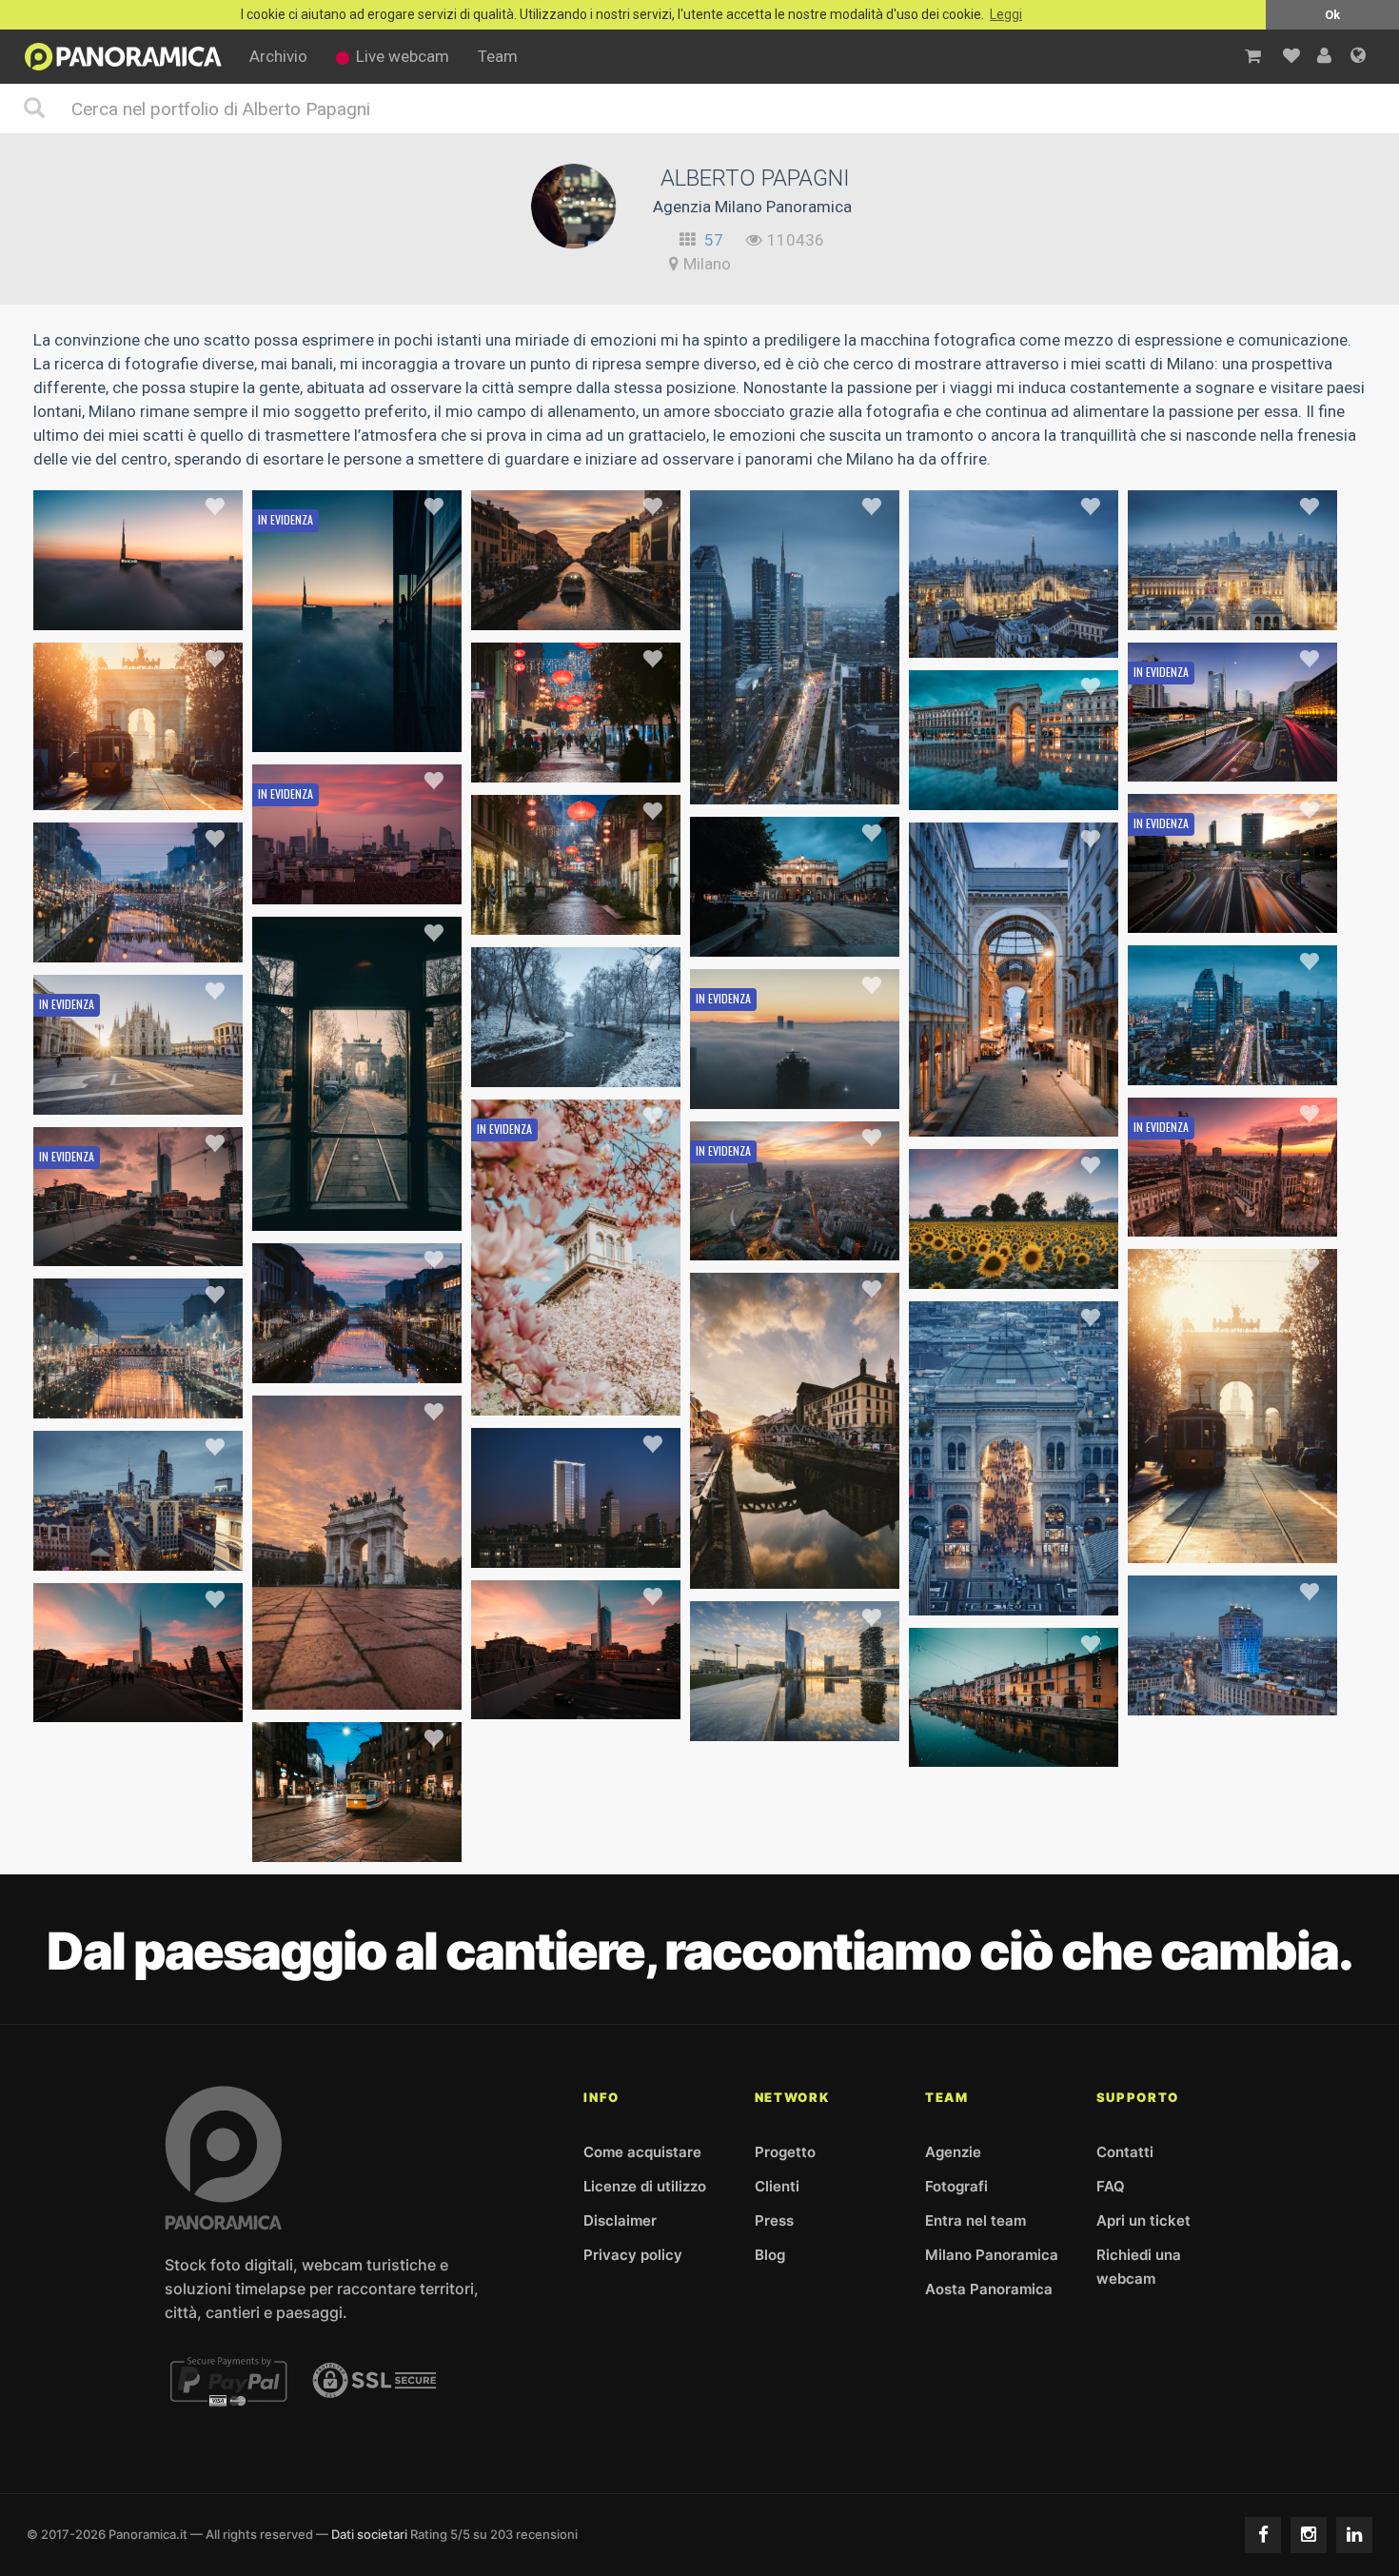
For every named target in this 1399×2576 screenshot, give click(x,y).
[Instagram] (1309, 2535)
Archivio (278, 56)
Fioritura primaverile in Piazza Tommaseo (619, 1396)
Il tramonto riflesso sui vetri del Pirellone (616, 1548)
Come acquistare (642, 2152)
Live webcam (403, 56)
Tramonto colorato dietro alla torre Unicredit (849, 1721)
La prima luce (357, 1211)
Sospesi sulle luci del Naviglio (138, 942)
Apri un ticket (1143, 2220)
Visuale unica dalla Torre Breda (800, 784)
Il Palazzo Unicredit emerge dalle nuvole (176, 610)
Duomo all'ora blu (1014, 638)
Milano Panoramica (992, 2255)
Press (774, 2220)
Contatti (1125, 2152)
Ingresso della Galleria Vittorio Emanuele (1054, 1595)
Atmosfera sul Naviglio (1014, 1747)
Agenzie (953, 2152)
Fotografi (956, 2186)
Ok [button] (1332, 15)
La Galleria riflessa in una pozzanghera (1046, 790)
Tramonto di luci (357, 1363)
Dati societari (369, 2534)
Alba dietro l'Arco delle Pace (138, 790)
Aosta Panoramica (989, 2289)
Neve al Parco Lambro (576, 1067)
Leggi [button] (1006, 15)
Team (498, 56)
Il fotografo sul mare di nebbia (361, 732)
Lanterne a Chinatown (576, 763)
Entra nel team (975, 2220)
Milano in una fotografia (1233, 610)
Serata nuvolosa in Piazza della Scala (822, 937)
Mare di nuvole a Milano (795, 1089)
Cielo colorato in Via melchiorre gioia (165, 1246)
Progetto (785, 2152)
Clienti (777, 2186)
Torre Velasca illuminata (1233, 1695)
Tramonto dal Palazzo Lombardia (809, 1240)
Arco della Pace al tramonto (357, 1690)
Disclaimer (620, 2220)
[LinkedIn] (1354, 2535)
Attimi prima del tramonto (576, 610)
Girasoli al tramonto (1014, 1269)
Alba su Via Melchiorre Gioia (1232, 913)
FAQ (1111, 2186)
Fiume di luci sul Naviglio (138, 1398)
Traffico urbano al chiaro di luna (1239, 762)
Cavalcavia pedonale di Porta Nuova (160, 1702)
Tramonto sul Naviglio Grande (796, 1569)
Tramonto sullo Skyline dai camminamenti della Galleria (450, 884)
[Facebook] (1263, 2535)
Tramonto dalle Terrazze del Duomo (1256, 1217)
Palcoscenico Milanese (1014, 1117)
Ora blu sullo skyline (138, 1551)
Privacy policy (633, 2255)
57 (714, 240)
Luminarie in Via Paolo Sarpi (576, 915)
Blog (770, 2255)
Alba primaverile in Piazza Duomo (152, 1095)
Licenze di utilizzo (645, 2186)
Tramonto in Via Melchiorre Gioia (588, 1699)
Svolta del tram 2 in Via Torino (359, 1842)
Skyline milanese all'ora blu (1232, 1065)
